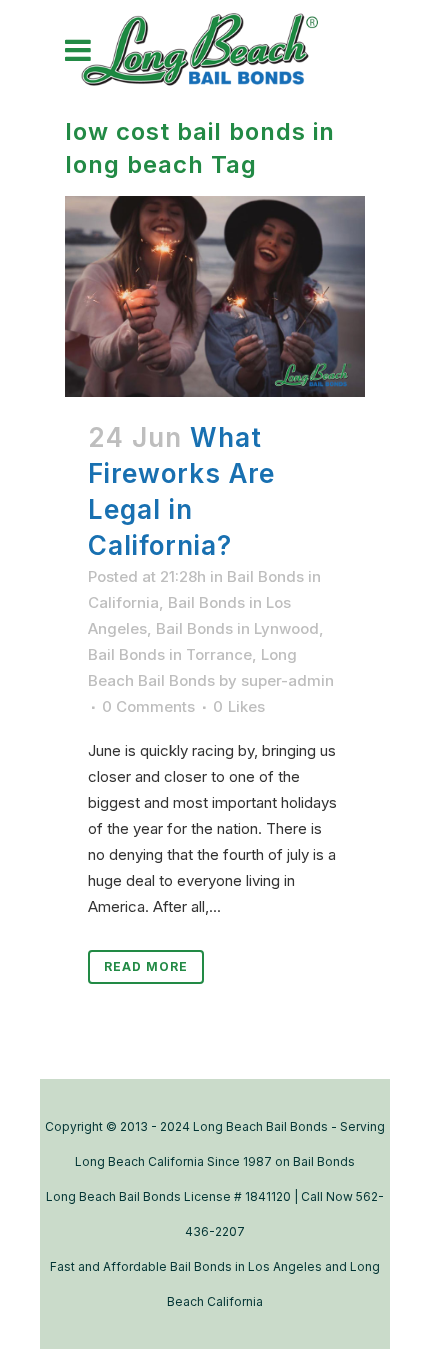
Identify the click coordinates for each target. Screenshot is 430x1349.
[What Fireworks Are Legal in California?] (215, 296)
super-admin (287, 680)
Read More (146, 966)
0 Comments (148, 706)
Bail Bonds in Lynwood (237, 628)
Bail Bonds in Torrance (170, 654)
